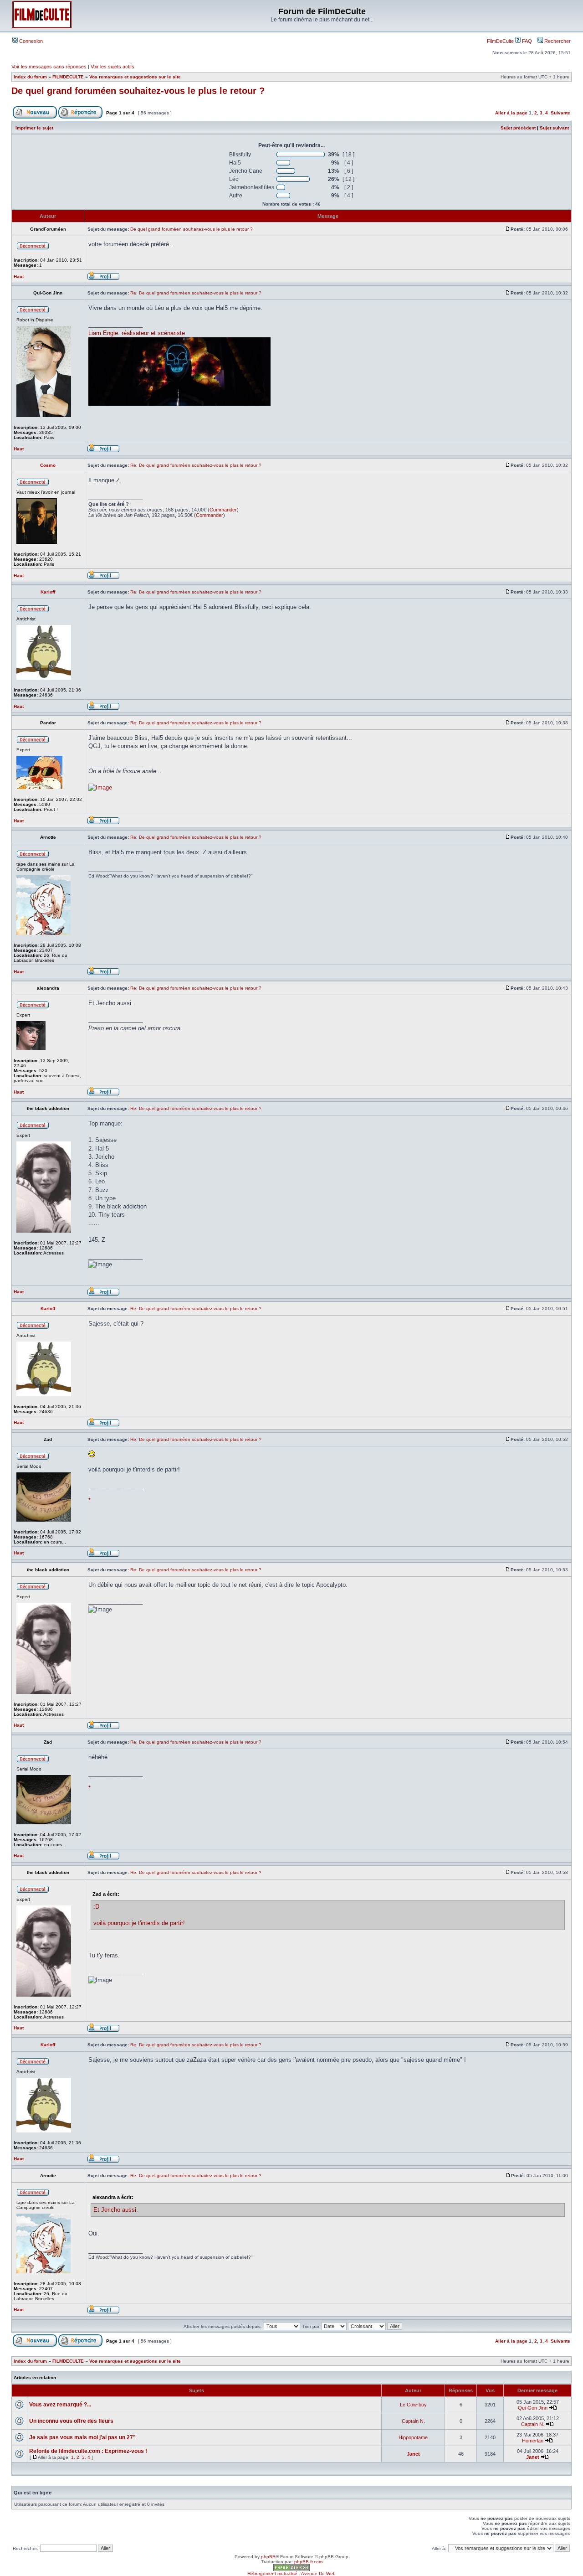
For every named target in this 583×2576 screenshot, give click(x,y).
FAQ (526, 41)
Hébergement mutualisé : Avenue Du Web (291, 2573)
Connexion (30, 41)
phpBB (268, 2557)
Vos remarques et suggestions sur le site (135, 77)
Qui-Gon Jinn (533, 2408)
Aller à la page (511, 113)
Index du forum (30, 77)
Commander (223, 510)
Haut (19, 276)
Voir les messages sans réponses (49, 67)
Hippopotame (413, 2437)
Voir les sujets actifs (113, 67)
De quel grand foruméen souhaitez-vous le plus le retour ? (138, 91)
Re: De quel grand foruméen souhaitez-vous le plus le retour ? (196, 293)
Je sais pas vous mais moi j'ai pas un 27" (82, 2437)
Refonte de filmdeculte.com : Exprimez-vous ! (88, 2451)
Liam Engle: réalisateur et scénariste (137, 333)
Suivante (560, 113)
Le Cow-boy (413, 2405)
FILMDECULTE (68, 77)
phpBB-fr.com (308, 2562)
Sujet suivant (554, 128)
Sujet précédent (518, 128)
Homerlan (533, 2441)
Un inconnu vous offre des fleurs (71, 2421)
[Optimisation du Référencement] (291, 2569)
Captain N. (413, 2421)
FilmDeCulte (500, 41)
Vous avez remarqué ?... (60, 2405)
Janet (413, 2454)
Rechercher (557, 41)
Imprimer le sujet (34, 128)
